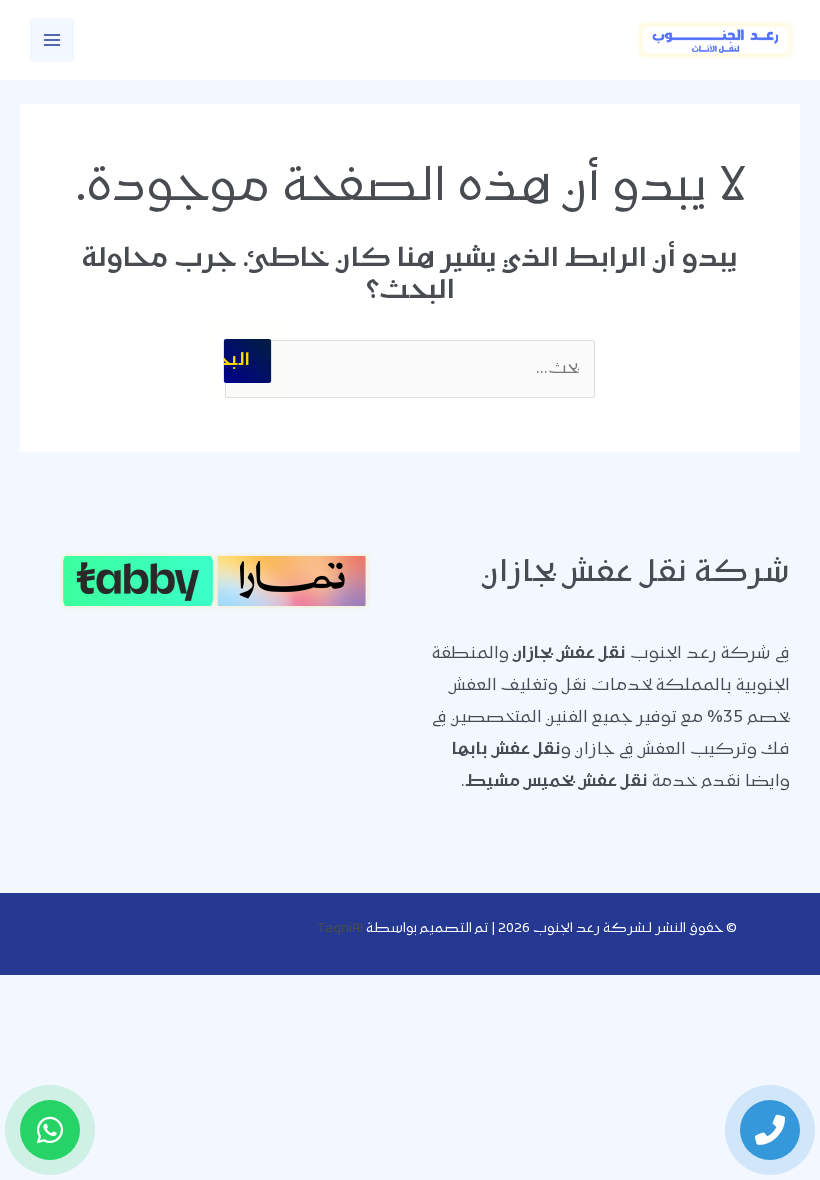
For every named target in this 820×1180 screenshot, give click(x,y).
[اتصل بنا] (770, 1130)
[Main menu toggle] (52, 40)
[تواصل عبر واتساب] (50, 1130)
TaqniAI (340, 928)
